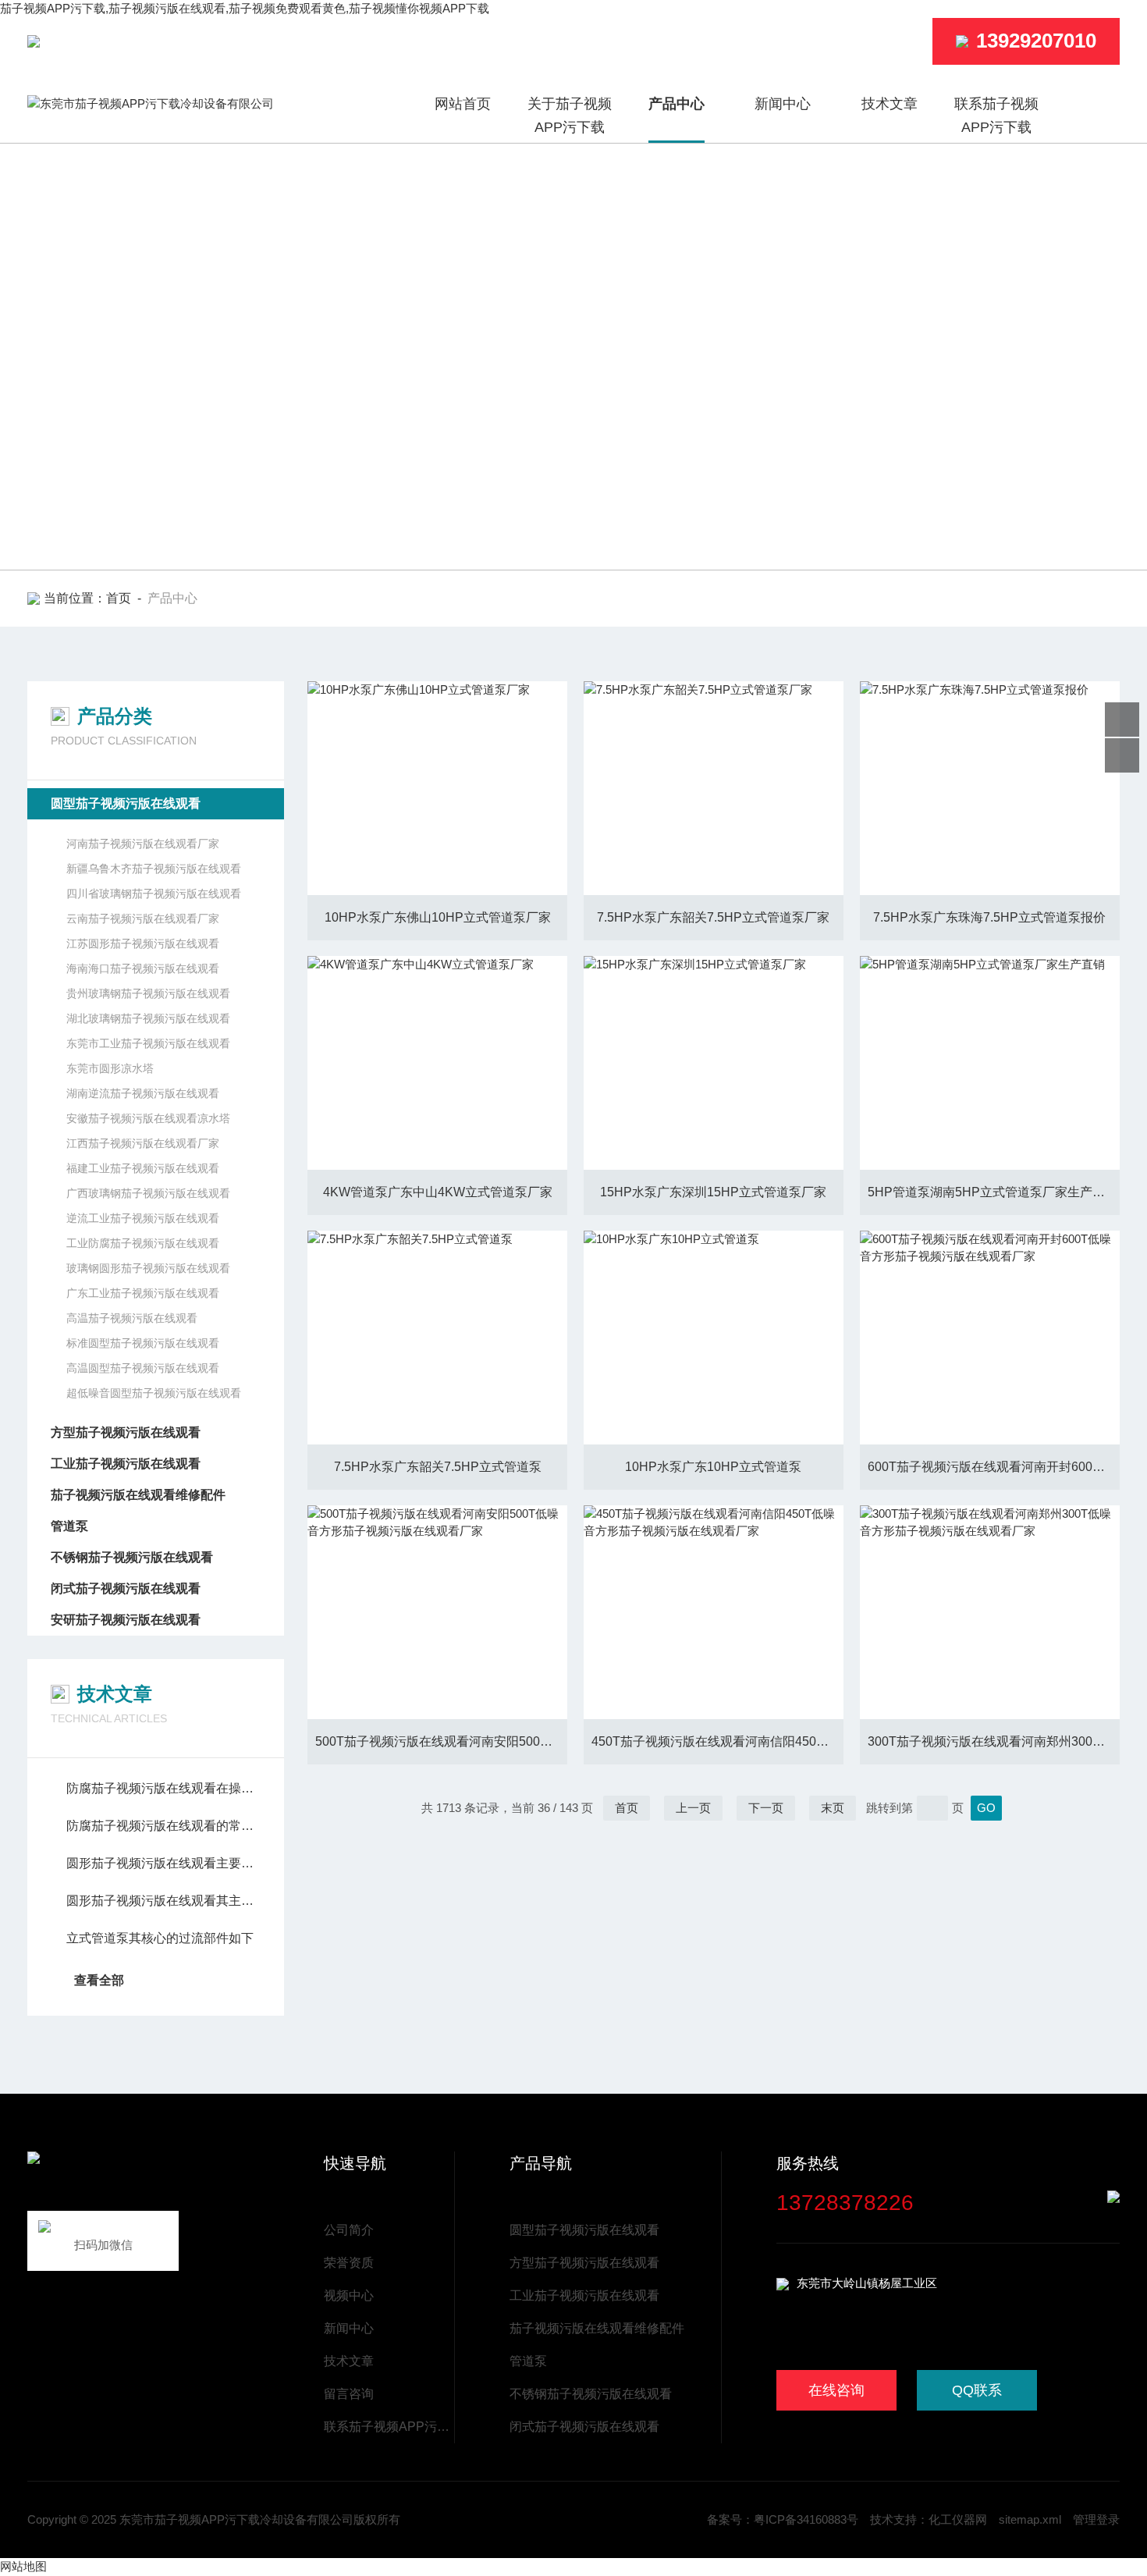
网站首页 (463, 104)
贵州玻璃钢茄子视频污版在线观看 (148, 993)
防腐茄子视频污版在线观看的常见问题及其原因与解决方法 (163, 1826)
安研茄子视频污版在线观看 (126, 1620)
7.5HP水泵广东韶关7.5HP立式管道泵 (438, 1467)
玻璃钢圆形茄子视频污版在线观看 (148, 1268)
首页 (119, 598)
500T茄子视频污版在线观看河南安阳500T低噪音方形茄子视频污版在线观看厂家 (441, 1741)
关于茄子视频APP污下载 (570, 115)
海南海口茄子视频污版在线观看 (143, 968)
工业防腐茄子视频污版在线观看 (143, 1243)
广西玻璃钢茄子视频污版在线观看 (148, 1193)
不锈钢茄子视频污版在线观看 (132, 1557)
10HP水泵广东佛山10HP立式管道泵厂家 (438, 917)
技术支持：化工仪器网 (929, 2519)
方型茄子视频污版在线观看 (126, 1432)
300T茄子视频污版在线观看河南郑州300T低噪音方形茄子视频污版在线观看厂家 (994, 1741)
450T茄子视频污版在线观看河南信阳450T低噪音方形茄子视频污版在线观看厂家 (717, 1741)
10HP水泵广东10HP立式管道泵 (713, 1467)
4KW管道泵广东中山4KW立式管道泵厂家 (438, 1192)
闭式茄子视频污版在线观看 (126, 1588)
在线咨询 (836, 2390)
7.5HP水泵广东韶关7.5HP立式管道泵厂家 (713, 917)
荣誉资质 (349, 2263)
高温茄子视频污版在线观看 (132, 1318)
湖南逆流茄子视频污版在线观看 (143, 1093)
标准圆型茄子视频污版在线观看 (143, 1343)
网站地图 (23, 2566)
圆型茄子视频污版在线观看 (126, 803)
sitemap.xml (1030, 2519)
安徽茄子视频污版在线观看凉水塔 (148, 1118)
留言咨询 (349, 2394)
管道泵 (69, 1526)
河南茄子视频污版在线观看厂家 (143, 844)
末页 (833, 1808)
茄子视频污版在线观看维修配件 (138, 1495)
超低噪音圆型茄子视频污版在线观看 (154, 1393)
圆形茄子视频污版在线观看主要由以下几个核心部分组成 (163, 1863)
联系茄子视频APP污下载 (996, 115)
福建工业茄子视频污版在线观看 (143, 1168)
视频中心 (349, 2295)
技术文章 (890, 104)
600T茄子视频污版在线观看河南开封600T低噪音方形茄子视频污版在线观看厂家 (994, 1467)
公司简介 (349, 2230)
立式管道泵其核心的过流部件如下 (160, 1938)
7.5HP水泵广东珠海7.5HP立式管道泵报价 (989, 917)
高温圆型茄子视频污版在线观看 (143, 1368)
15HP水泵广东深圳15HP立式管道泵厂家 (713, 1192)
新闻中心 (783, 104)
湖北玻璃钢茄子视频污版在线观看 (148, 1018)
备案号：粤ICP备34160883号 (783, 2519)
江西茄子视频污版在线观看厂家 (143, 1143)
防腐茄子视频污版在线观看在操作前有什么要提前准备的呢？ (163, 1788)
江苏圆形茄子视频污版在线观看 (143, 943)
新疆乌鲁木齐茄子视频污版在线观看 (154, 869)
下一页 (766, 1808)
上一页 (693, 1808)
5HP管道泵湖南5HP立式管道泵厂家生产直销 (993, 1192)
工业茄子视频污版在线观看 (126, 1464)
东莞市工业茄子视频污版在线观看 (148, 1043)
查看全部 (99, 1980)
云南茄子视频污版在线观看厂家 (143, 918)
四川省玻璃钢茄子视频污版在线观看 (154, 894)
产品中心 (676, 104)
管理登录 (1096, 2519)
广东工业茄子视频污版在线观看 (143, 1293)
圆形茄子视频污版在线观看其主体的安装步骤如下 (163, 1901)
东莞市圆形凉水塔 (110, 1068)
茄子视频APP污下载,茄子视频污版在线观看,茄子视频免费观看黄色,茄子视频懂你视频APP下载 (245, 8)
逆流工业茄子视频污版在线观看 (143, 1218)
